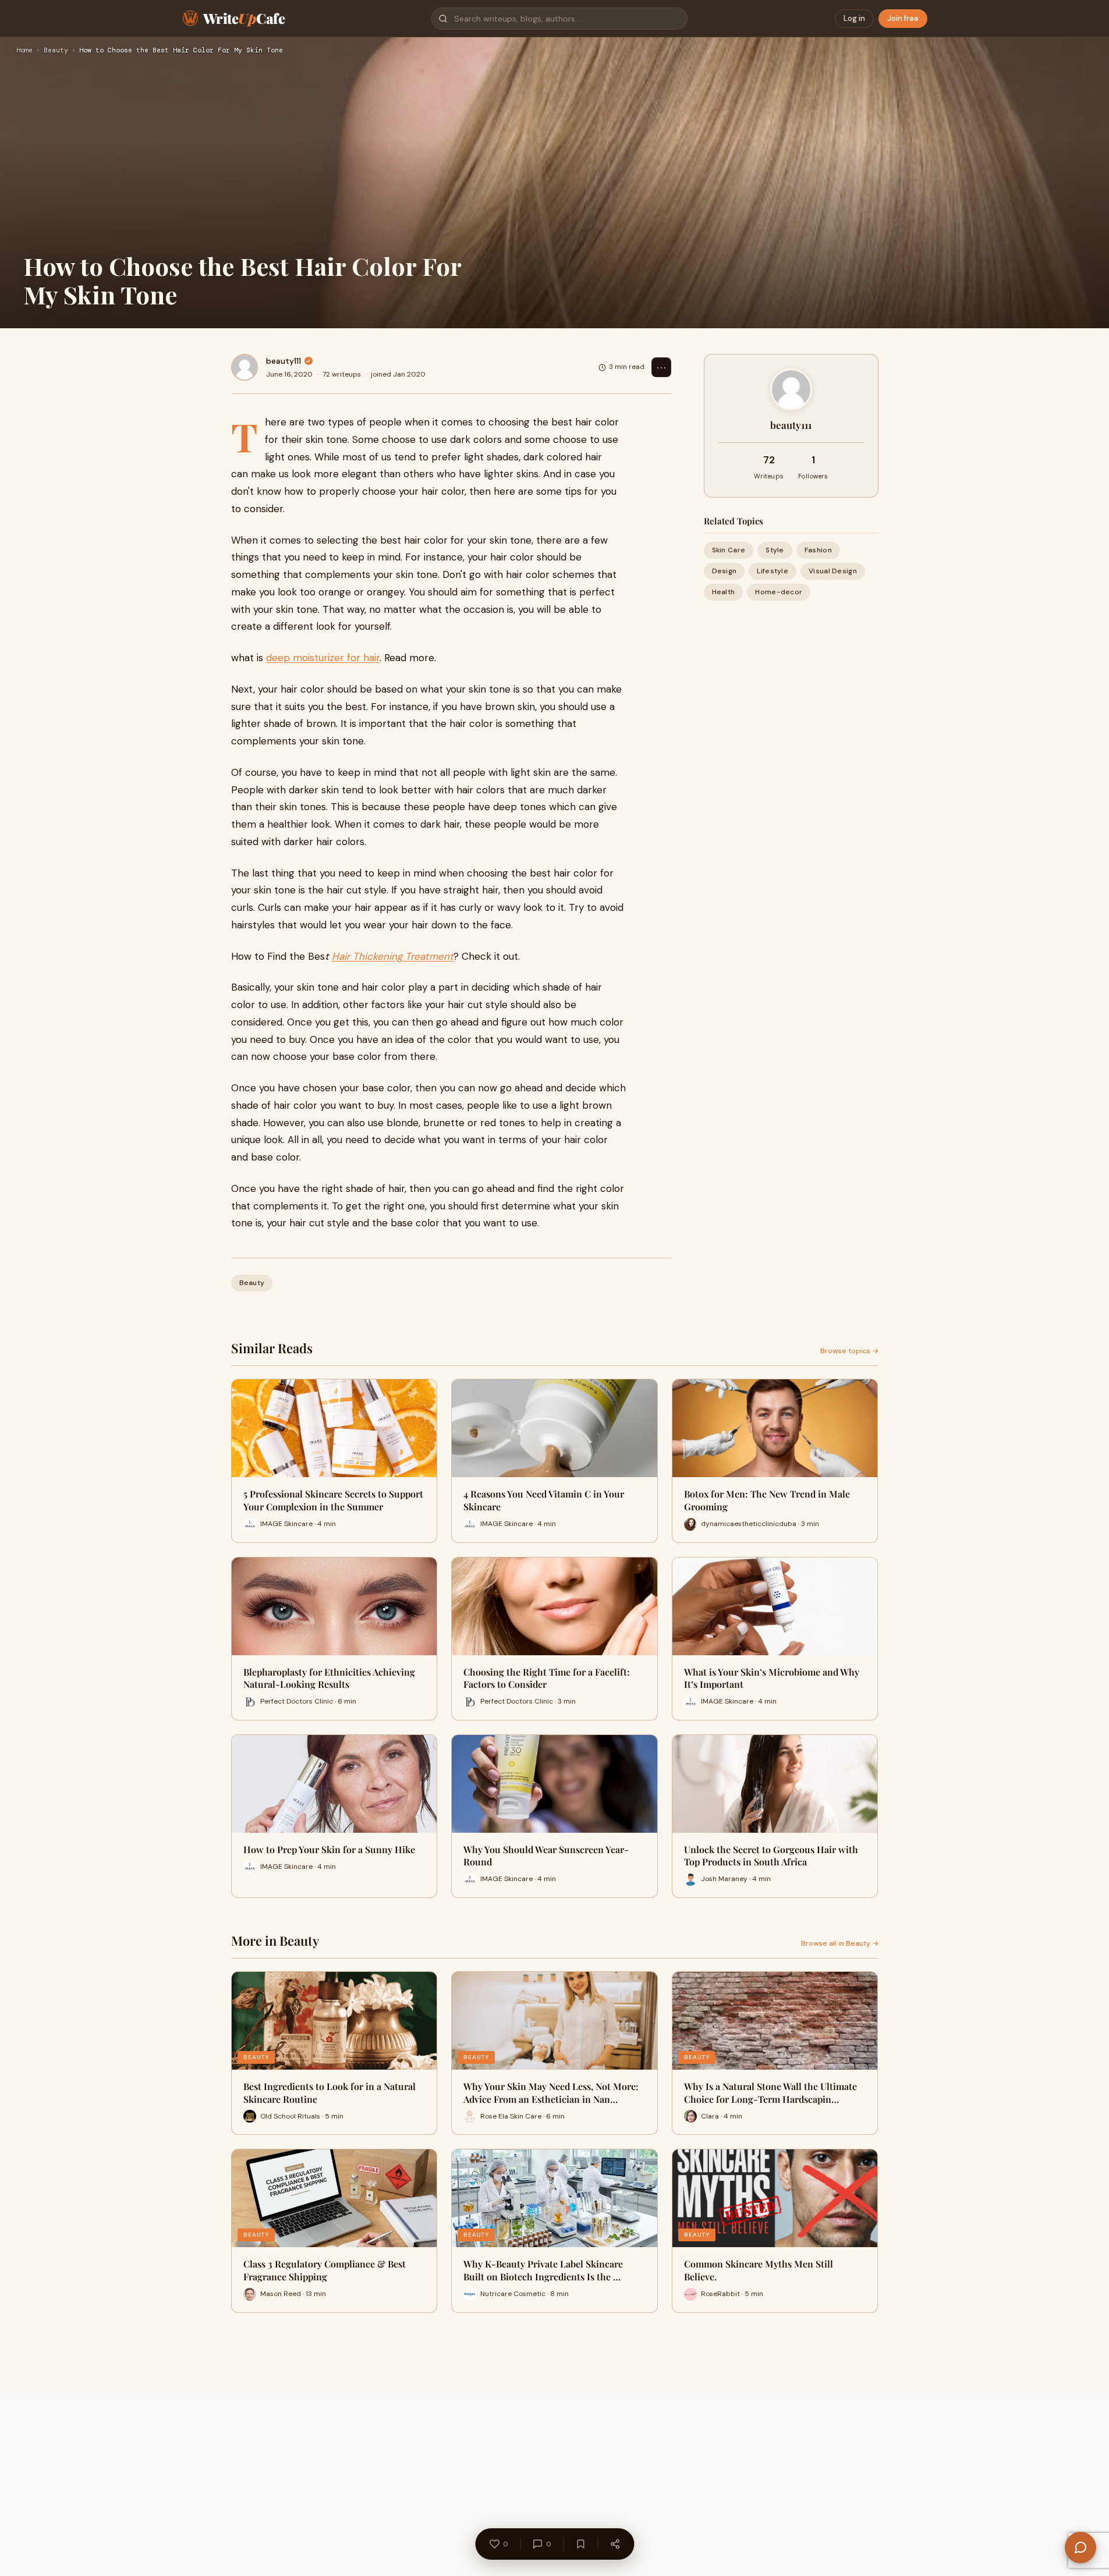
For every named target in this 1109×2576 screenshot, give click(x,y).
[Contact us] (1080, 2547)
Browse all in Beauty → (840, 1943)
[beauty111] (245, 367)
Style (775, 550)
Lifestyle (773, 571)
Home (24, 51)
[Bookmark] (580, 2544)
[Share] (615, 2544)
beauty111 (284, 361)
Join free (903, 18)
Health (724, 592)
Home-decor (779, 592)
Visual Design (833, 571)
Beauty (56, 51)
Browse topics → (849, 1351)
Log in (854, 18)
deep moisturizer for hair (323, 658)
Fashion (818, 550)
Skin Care (729, 550)
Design (724, 571)
